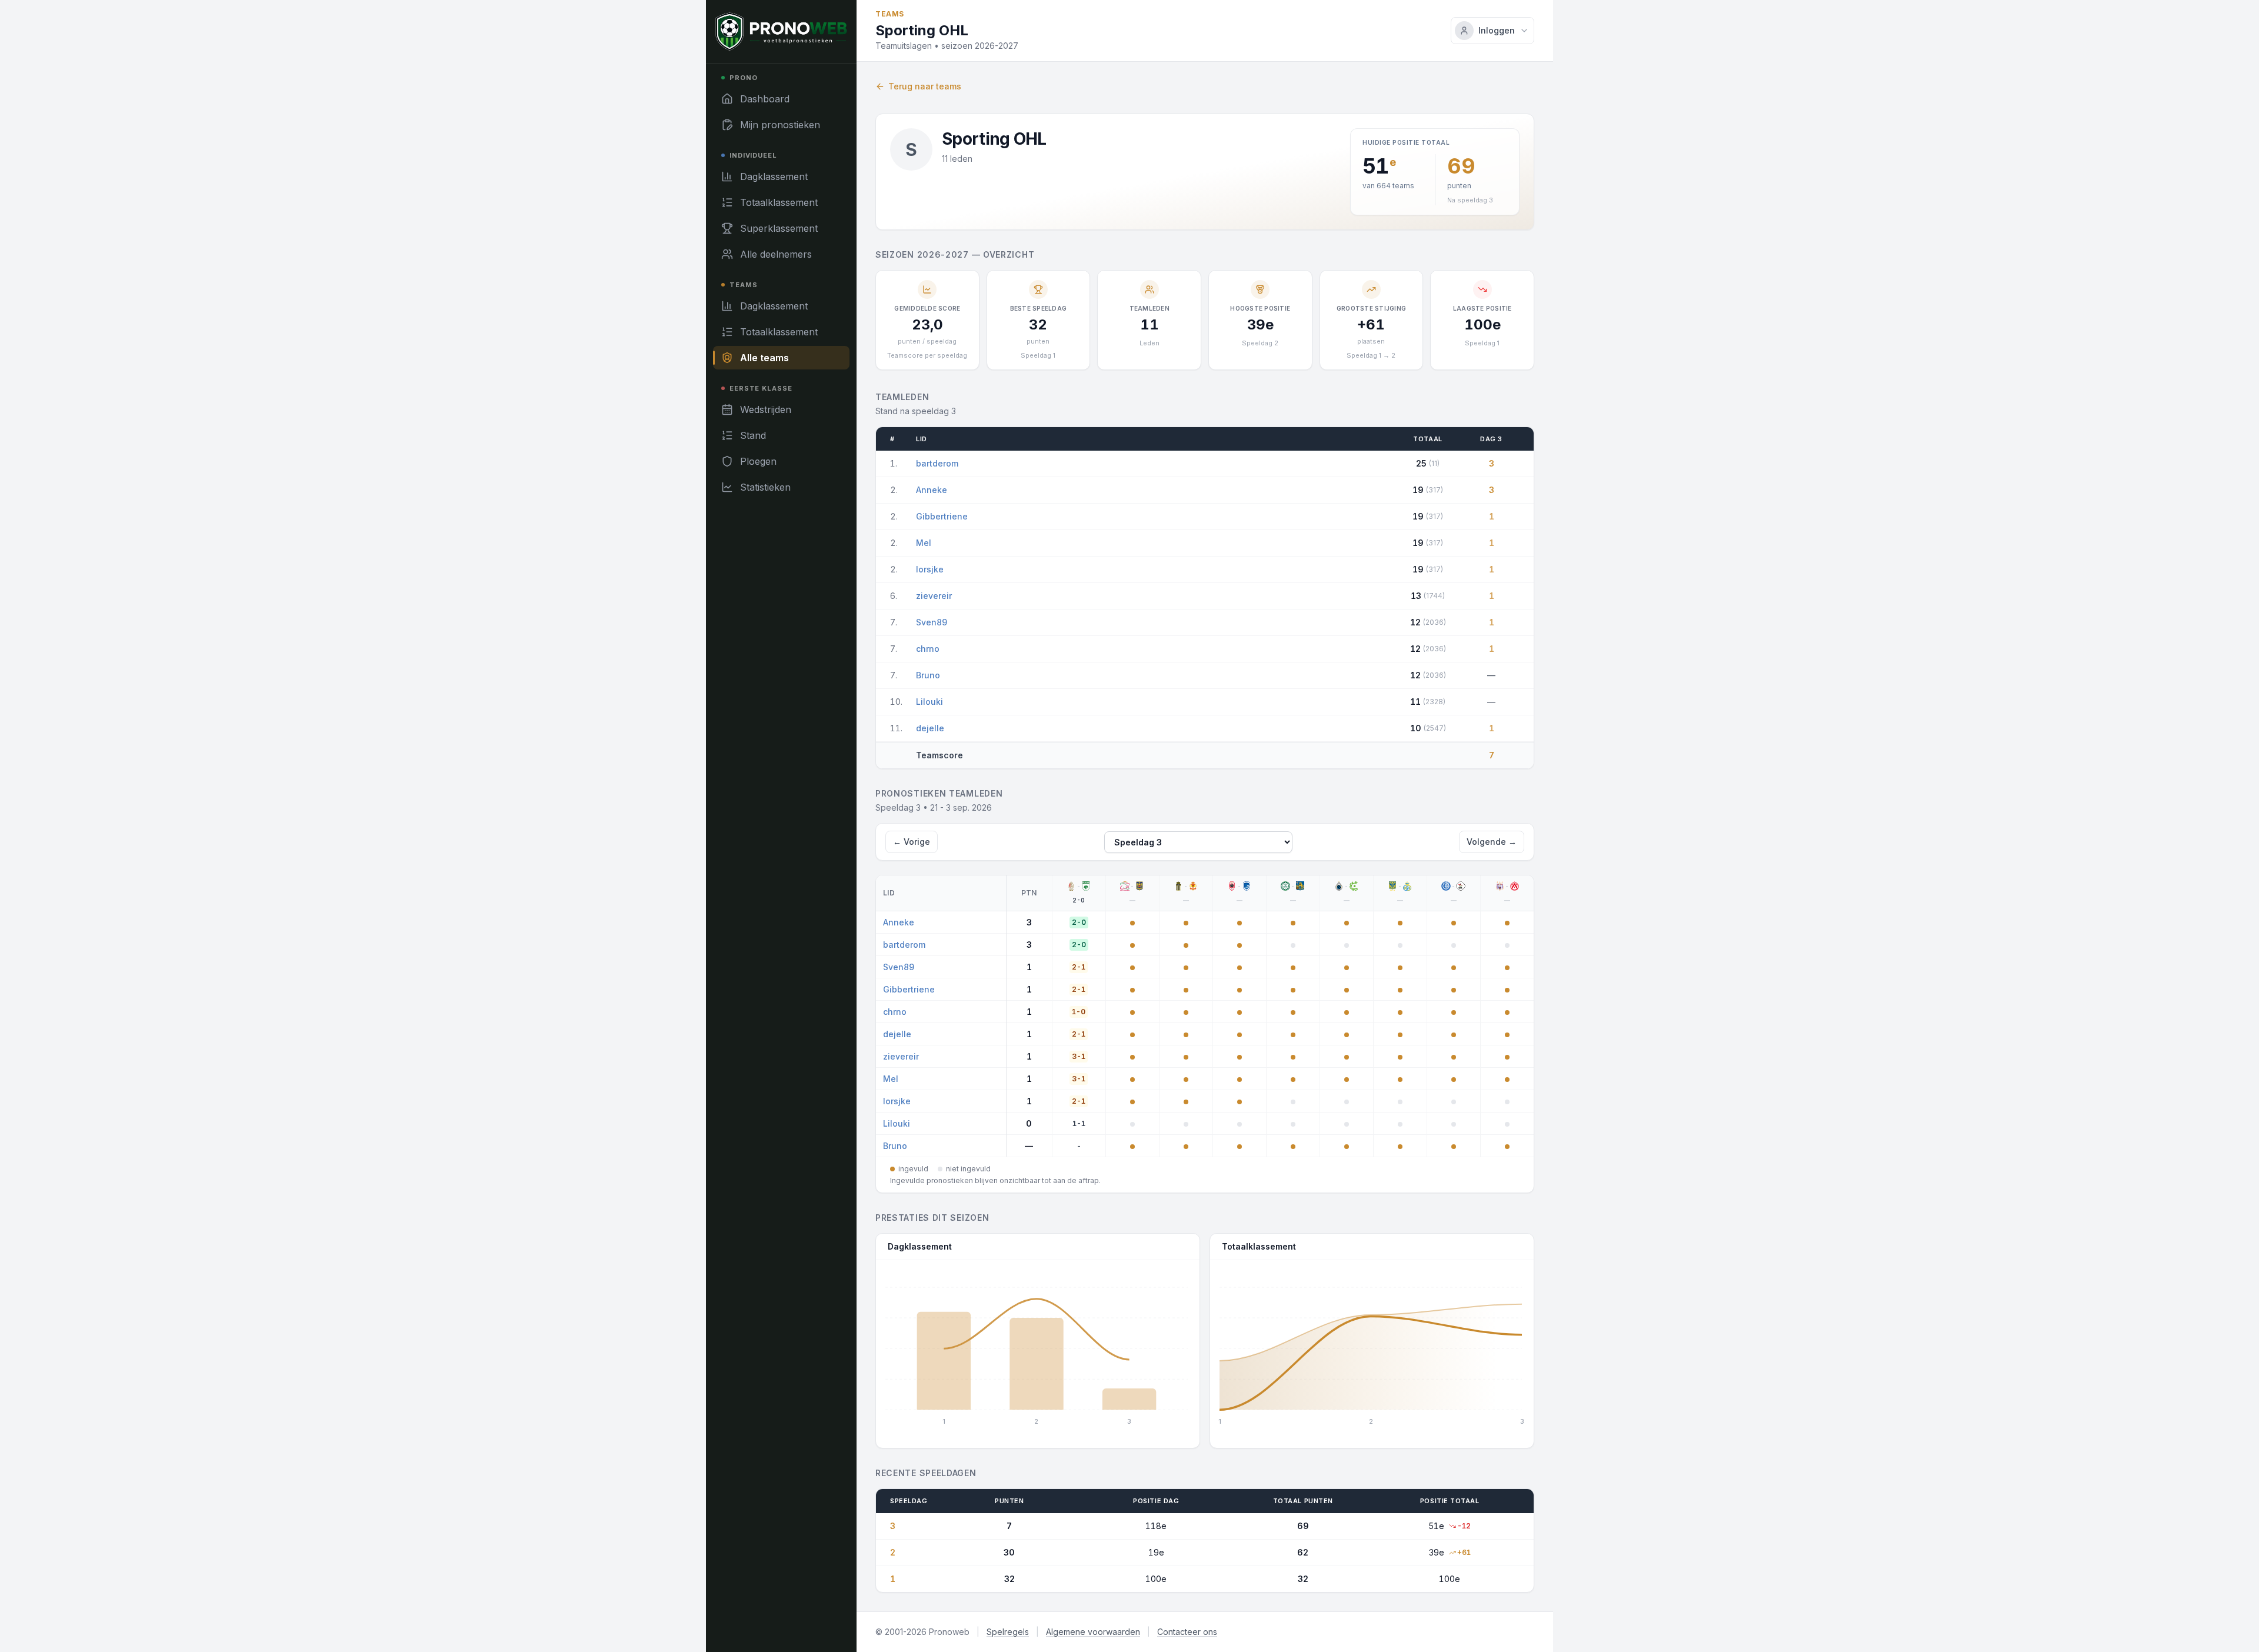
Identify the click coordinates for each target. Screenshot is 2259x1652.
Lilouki (929, 702)
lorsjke (930, 569)
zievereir (934, 596)
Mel (924, 543)
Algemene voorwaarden (1093, 1632)
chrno (928, 649)
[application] (1038, 1350)
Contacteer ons (1187, 1632)
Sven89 (932, 622)
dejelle (930, 728)
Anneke (932, 490)
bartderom (937, 463)
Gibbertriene (942, 516)
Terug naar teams (925, 86)
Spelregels (1008, 1632)
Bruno (928, 675)
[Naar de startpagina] (781, 31)
